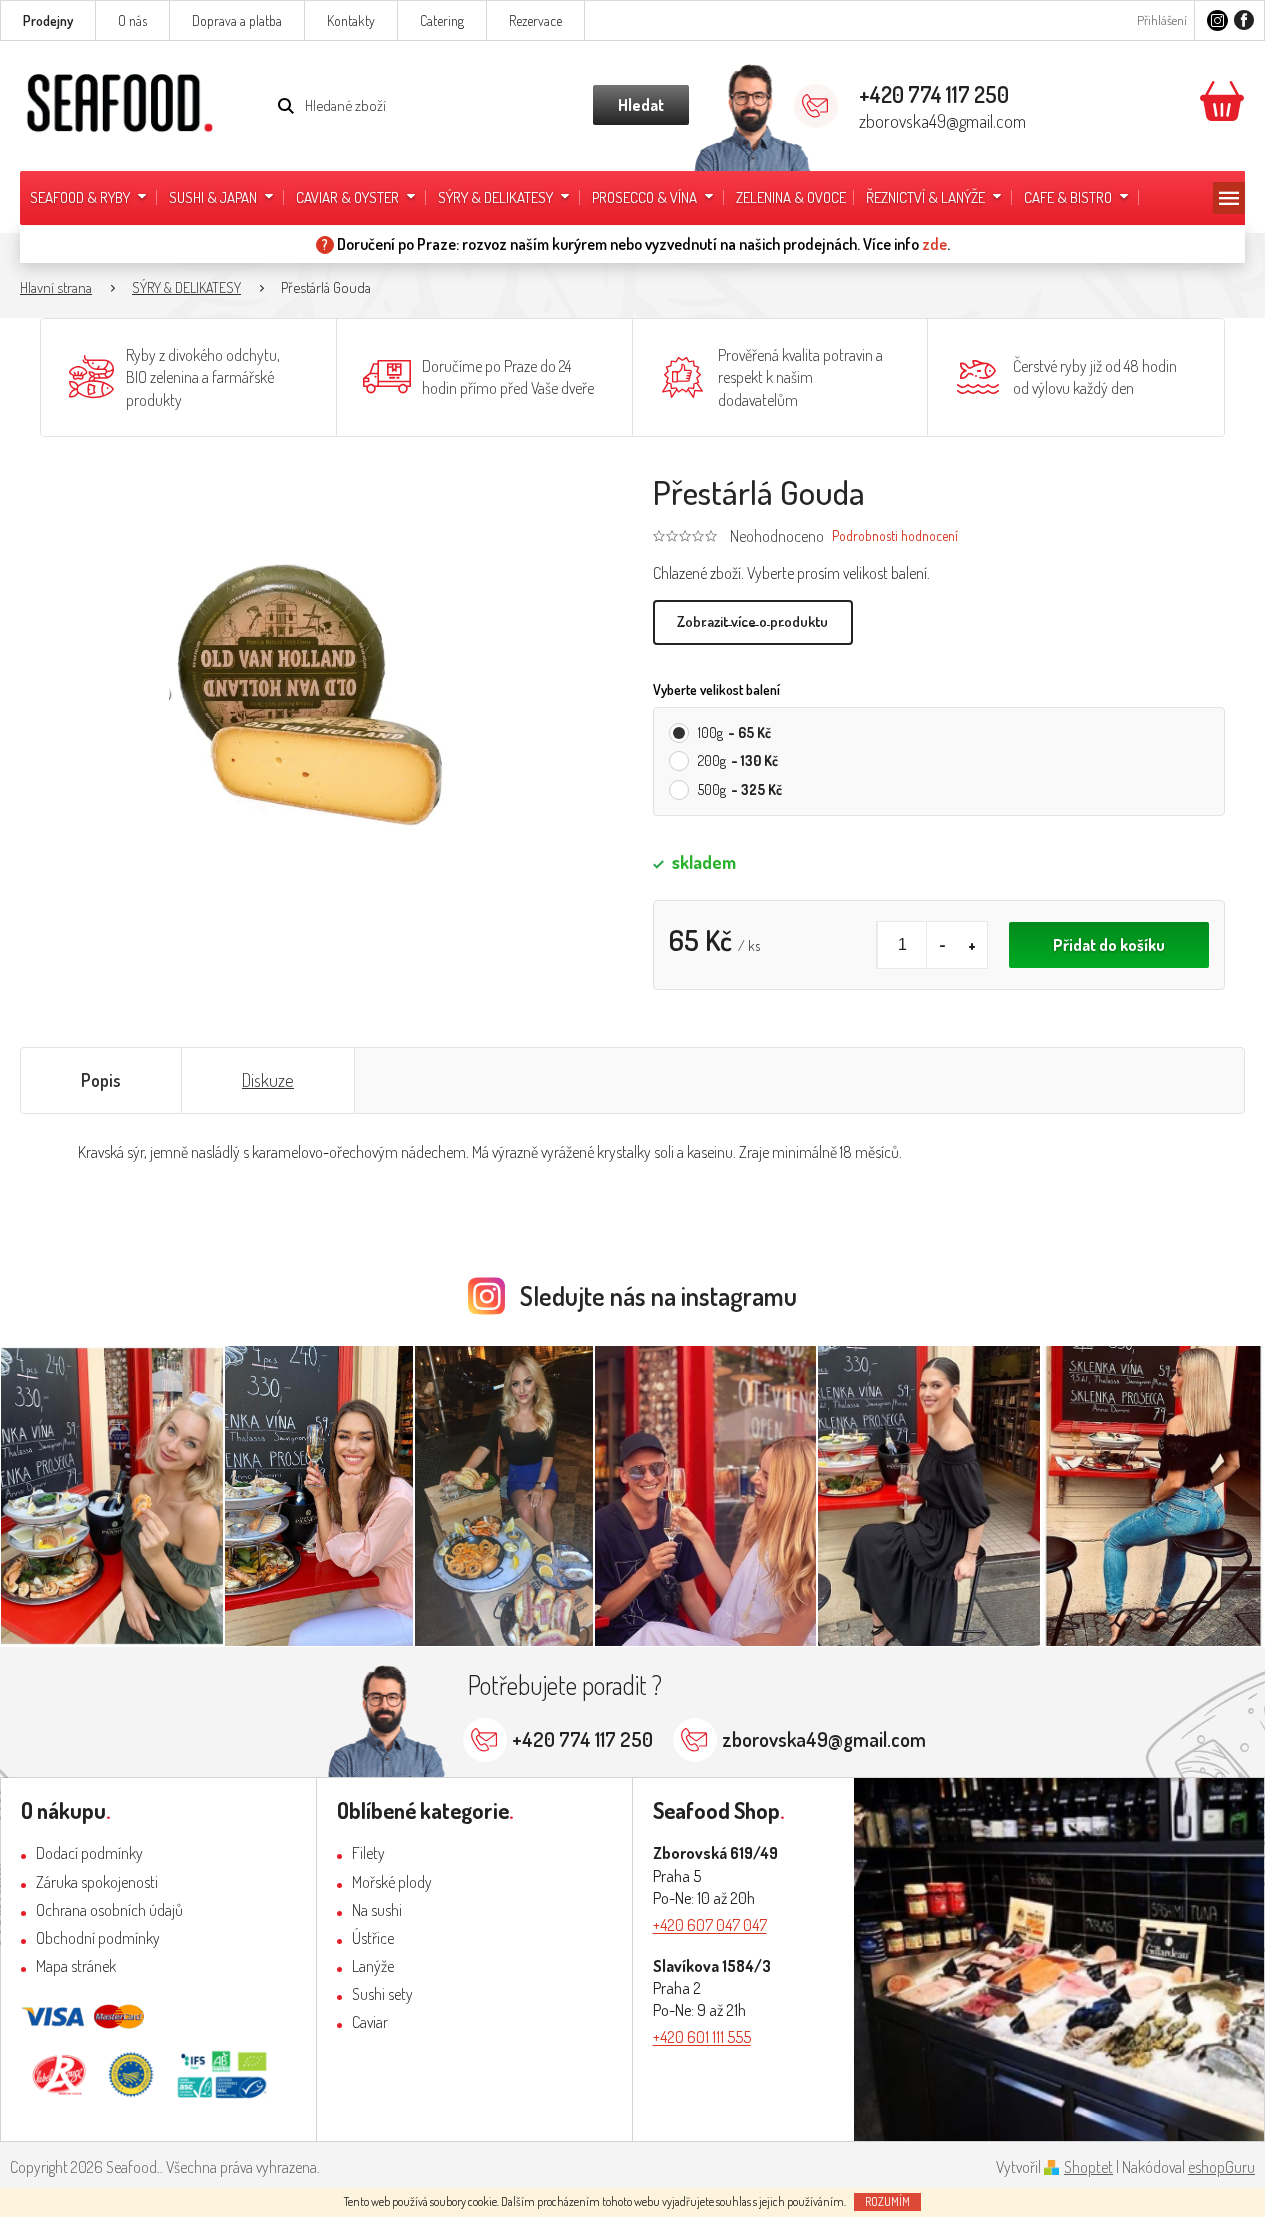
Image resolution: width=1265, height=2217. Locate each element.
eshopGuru (1221, 2167)
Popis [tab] (101, 1080)
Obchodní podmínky (98, 1938)
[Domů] (66, 288)
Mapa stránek (76, 1966)
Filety (368, 1853)
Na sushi (377, 1910)
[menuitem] (89, 198)
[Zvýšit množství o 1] (972, 945)
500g (740, 789)
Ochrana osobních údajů (109, 1910)
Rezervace (535, 20)
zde (934, 244)
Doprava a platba (237, 20)
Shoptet (1088, 2167)
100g (734, 732)
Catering (442, 20)
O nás (132, 20)
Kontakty (351, 20)
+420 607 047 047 (710, 1925)
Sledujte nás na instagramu (658, 1295)
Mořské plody (392, 1882)
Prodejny (48, 20)
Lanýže (373, 1966)
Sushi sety (382, 1994)
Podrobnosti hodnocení (895, 535)
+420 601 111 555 (702, 2037)
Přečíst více (753, 622)
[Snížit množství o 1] (942, 945)
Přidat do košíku (1109, 945)
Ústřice (373, 1938)
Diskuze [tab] (268, 1080)
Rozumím (887, 2201)
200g (738, 760)
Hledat (641, 105)
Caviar (370, 2022)
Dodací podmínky (89, 1853)
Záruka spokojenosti (97, 1882)
